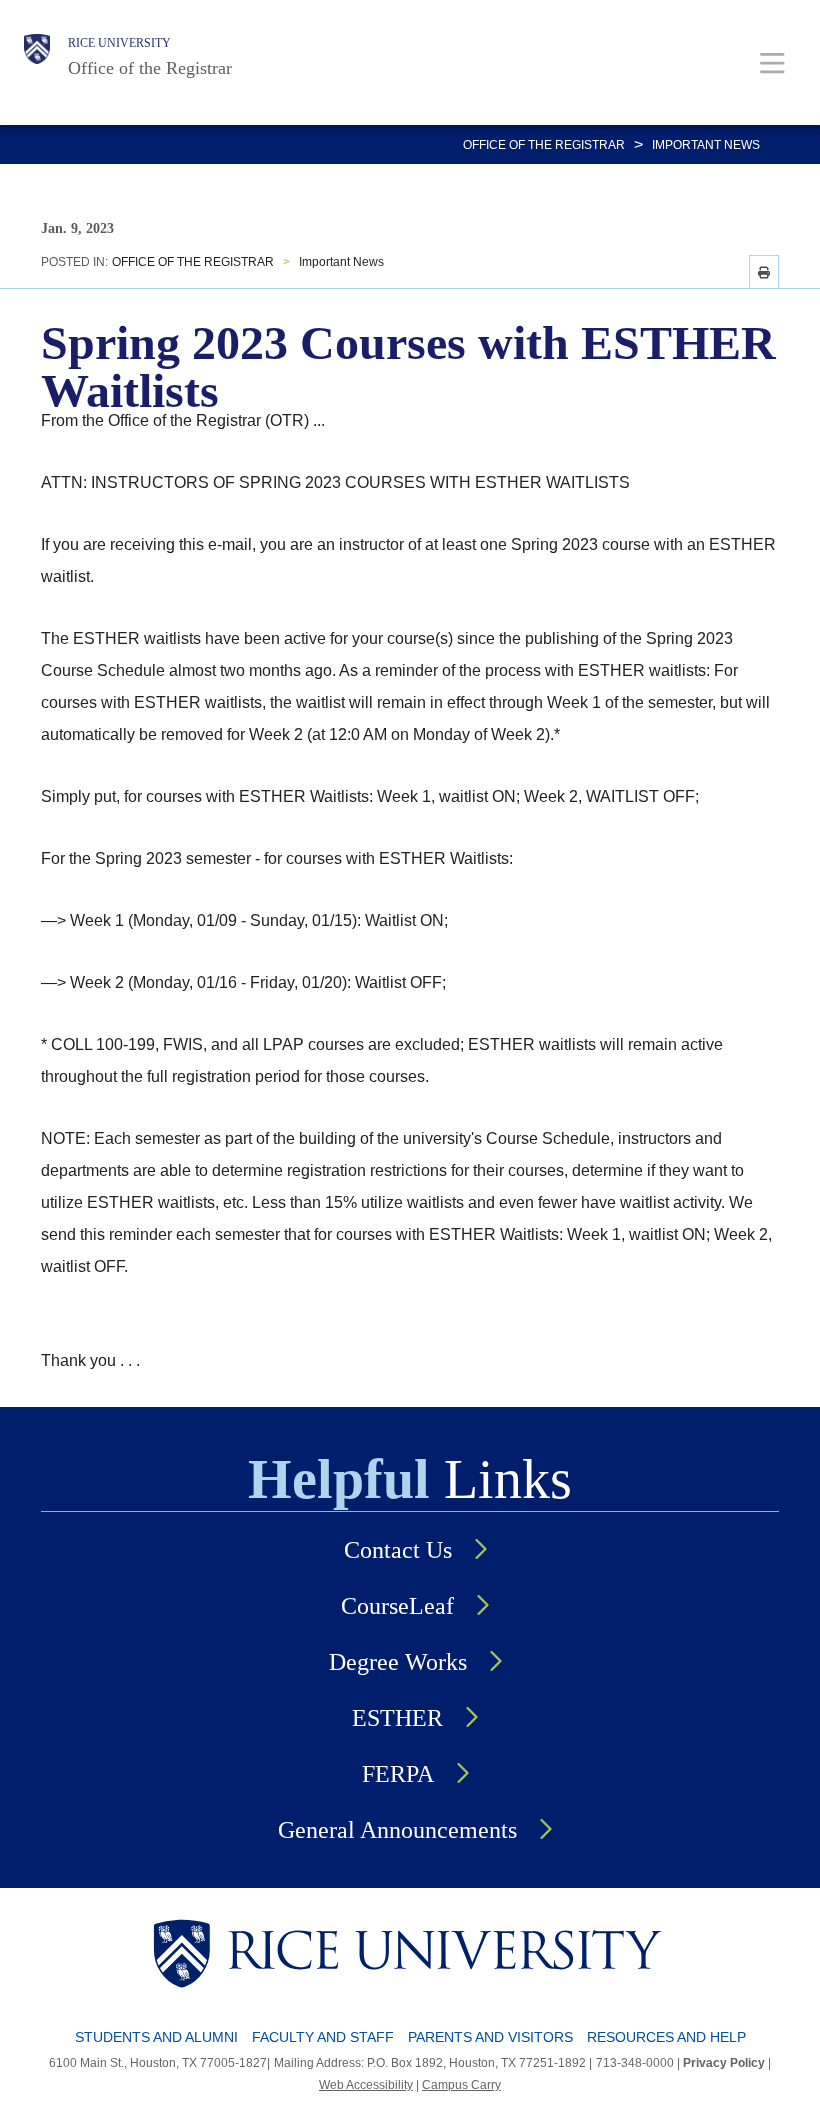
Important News (706, 145)
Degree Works (398, 1662)
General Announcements (397, 1830)
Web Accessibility (366, 2085)
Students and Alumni (156, 2037)
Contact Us (398, 1550)
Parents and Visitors (490, 2037)
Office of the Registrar (150, 68)
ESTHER (397, 1718)
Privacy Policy (724, 2063)
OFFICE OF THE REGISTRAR (544, 145)
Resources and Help (666, 2037)
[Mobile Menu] (772, 62)
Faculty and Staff (323, 2037)
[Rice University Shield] (37, 57)
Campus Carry (461, 2085)
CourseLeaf (397, 1606)
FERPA (398, 1774)
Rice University (119, 43)
